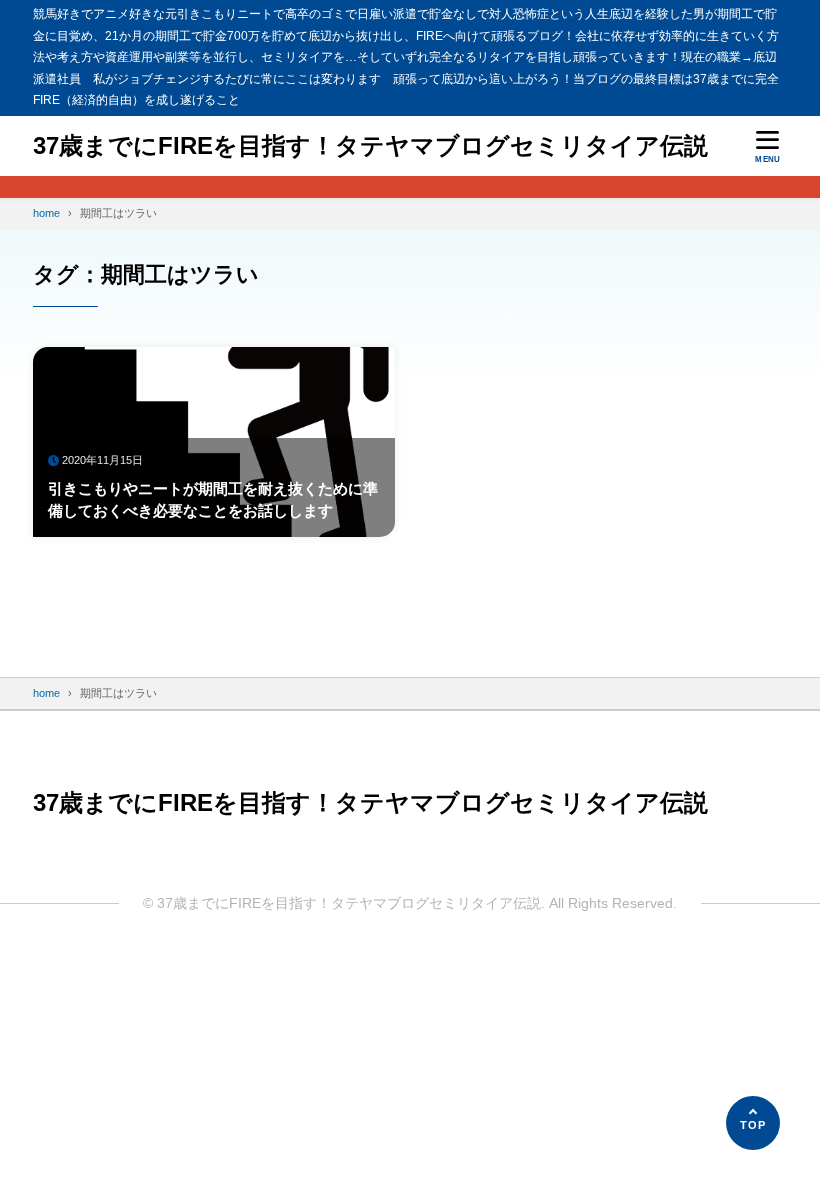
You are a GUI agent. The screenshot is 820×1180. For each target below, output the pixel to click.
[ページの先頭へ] (753, 1123)
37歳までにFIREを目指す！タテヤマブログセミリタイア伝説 (370, 145)
